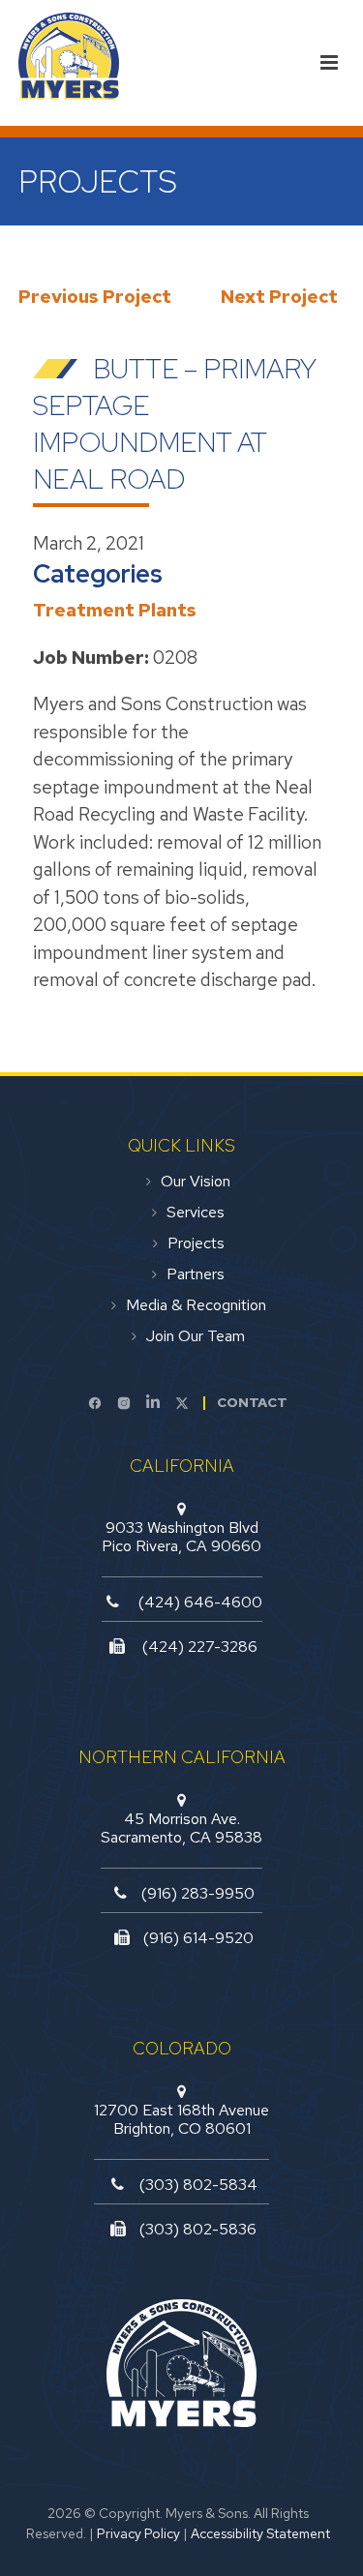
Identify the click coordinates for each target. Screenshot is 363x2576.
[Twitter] (182, 1403)
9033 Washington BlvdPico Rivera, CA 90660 (181, 1537)
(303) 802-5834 (198, 2185)
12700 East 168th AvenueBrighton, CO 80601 (181, 2119)
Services (196, 1213)
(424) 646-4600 (200, 1602)
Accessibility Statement (260, 2533)
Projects (196, 1243)
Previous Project (95, 297)
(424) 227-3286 (200, 1647)
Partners (196, 1274)
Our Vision (196, 1182)
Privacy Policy (138, 2533)
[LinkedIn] (153, 1403)
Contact (252, 1402)
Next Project (279, 297)
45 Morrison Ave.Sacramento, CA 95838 (181, 1828)
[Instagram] (124, 1403)
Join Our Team (196, 1336)
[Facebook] (95, 1403)
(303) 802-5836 (198, 2229)
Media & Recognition (196, 1305)
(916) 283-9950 (198, 1893)
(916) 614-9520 (198, 1938)
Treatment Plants (115, 610)
